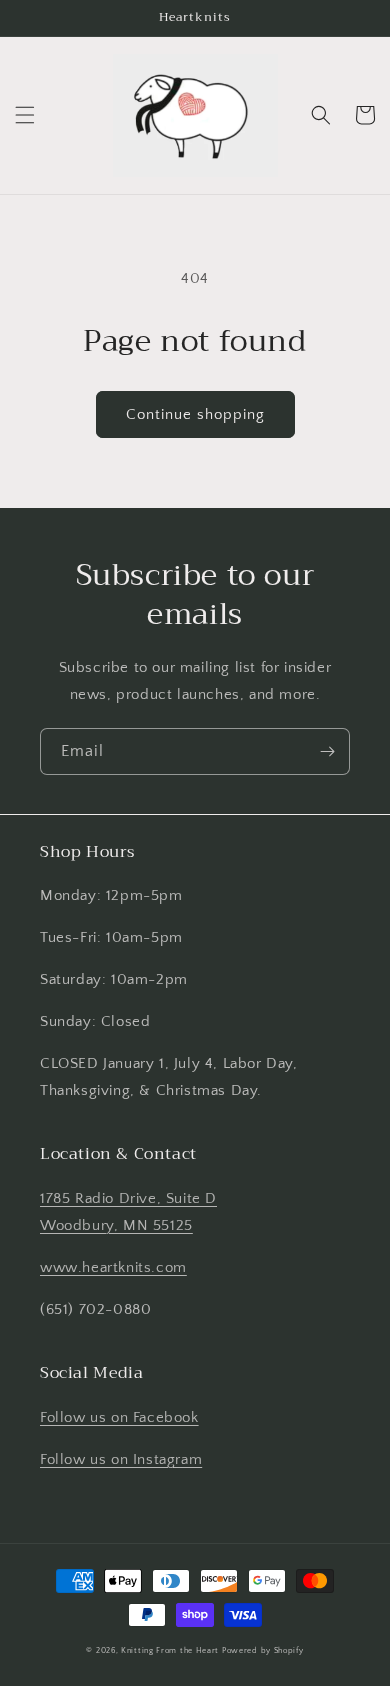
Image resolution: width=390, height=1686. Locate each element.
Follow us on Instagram (121, 1459)
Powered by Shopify (263, 1650)
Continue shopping (195, 414)
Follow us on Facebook (119, 1417)
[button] (25, 115)
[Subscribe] (327, 751)
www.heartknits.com (113, 1267)
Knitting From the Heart (170, 1650)
